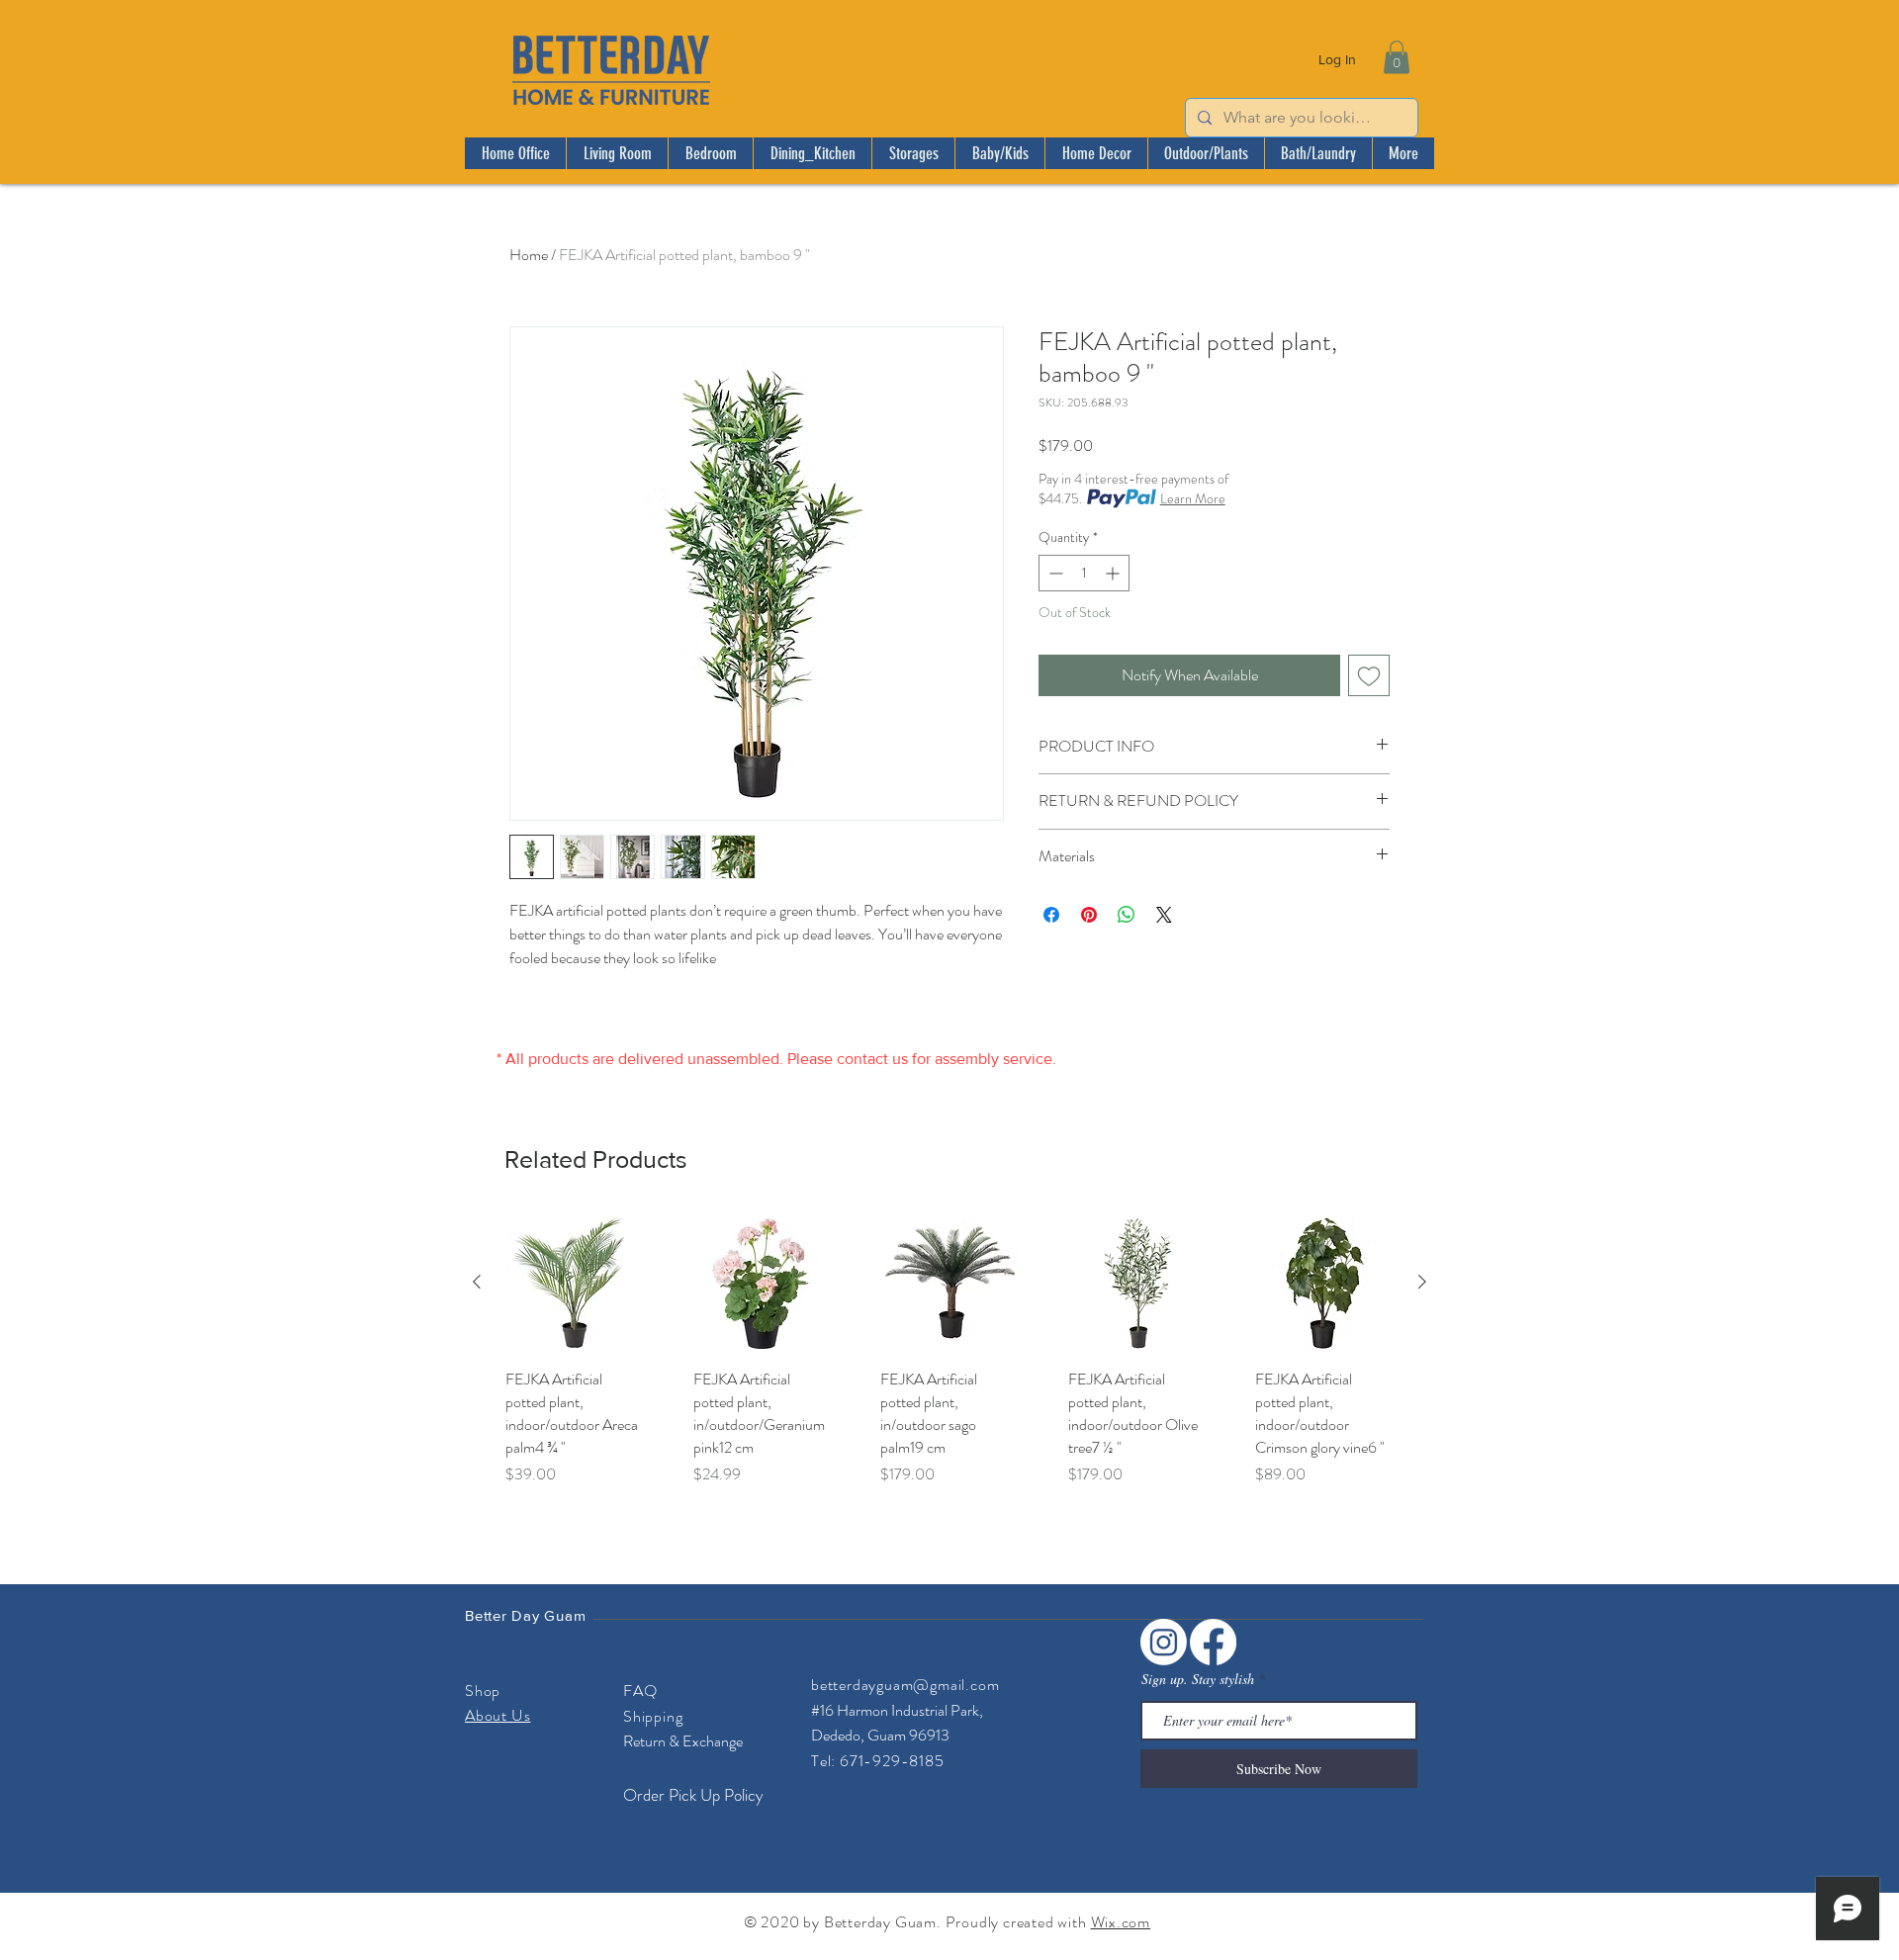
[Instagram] (1164, 1642)
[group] (949, 1350)
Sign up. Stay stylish (1198, 1679)
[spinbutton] (1084, 573)
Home (529, 255)
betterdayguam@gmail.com (905, 1685)
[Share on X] (1164, 915)
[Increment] (1114, 573)
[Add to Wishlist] (1369, 675)
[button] (1397, 57)
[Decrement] (1054, 573)
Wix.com (1121, 1922)
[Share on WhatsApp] (1127, 915)
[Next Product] (1422, 1282)
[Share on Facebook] (1051, 915)
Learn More (1193, 498)
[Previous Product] (477, 1282)
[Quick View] (575, 1283)
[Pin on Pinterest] (1089, 915)
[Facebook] (1213, 1642)
